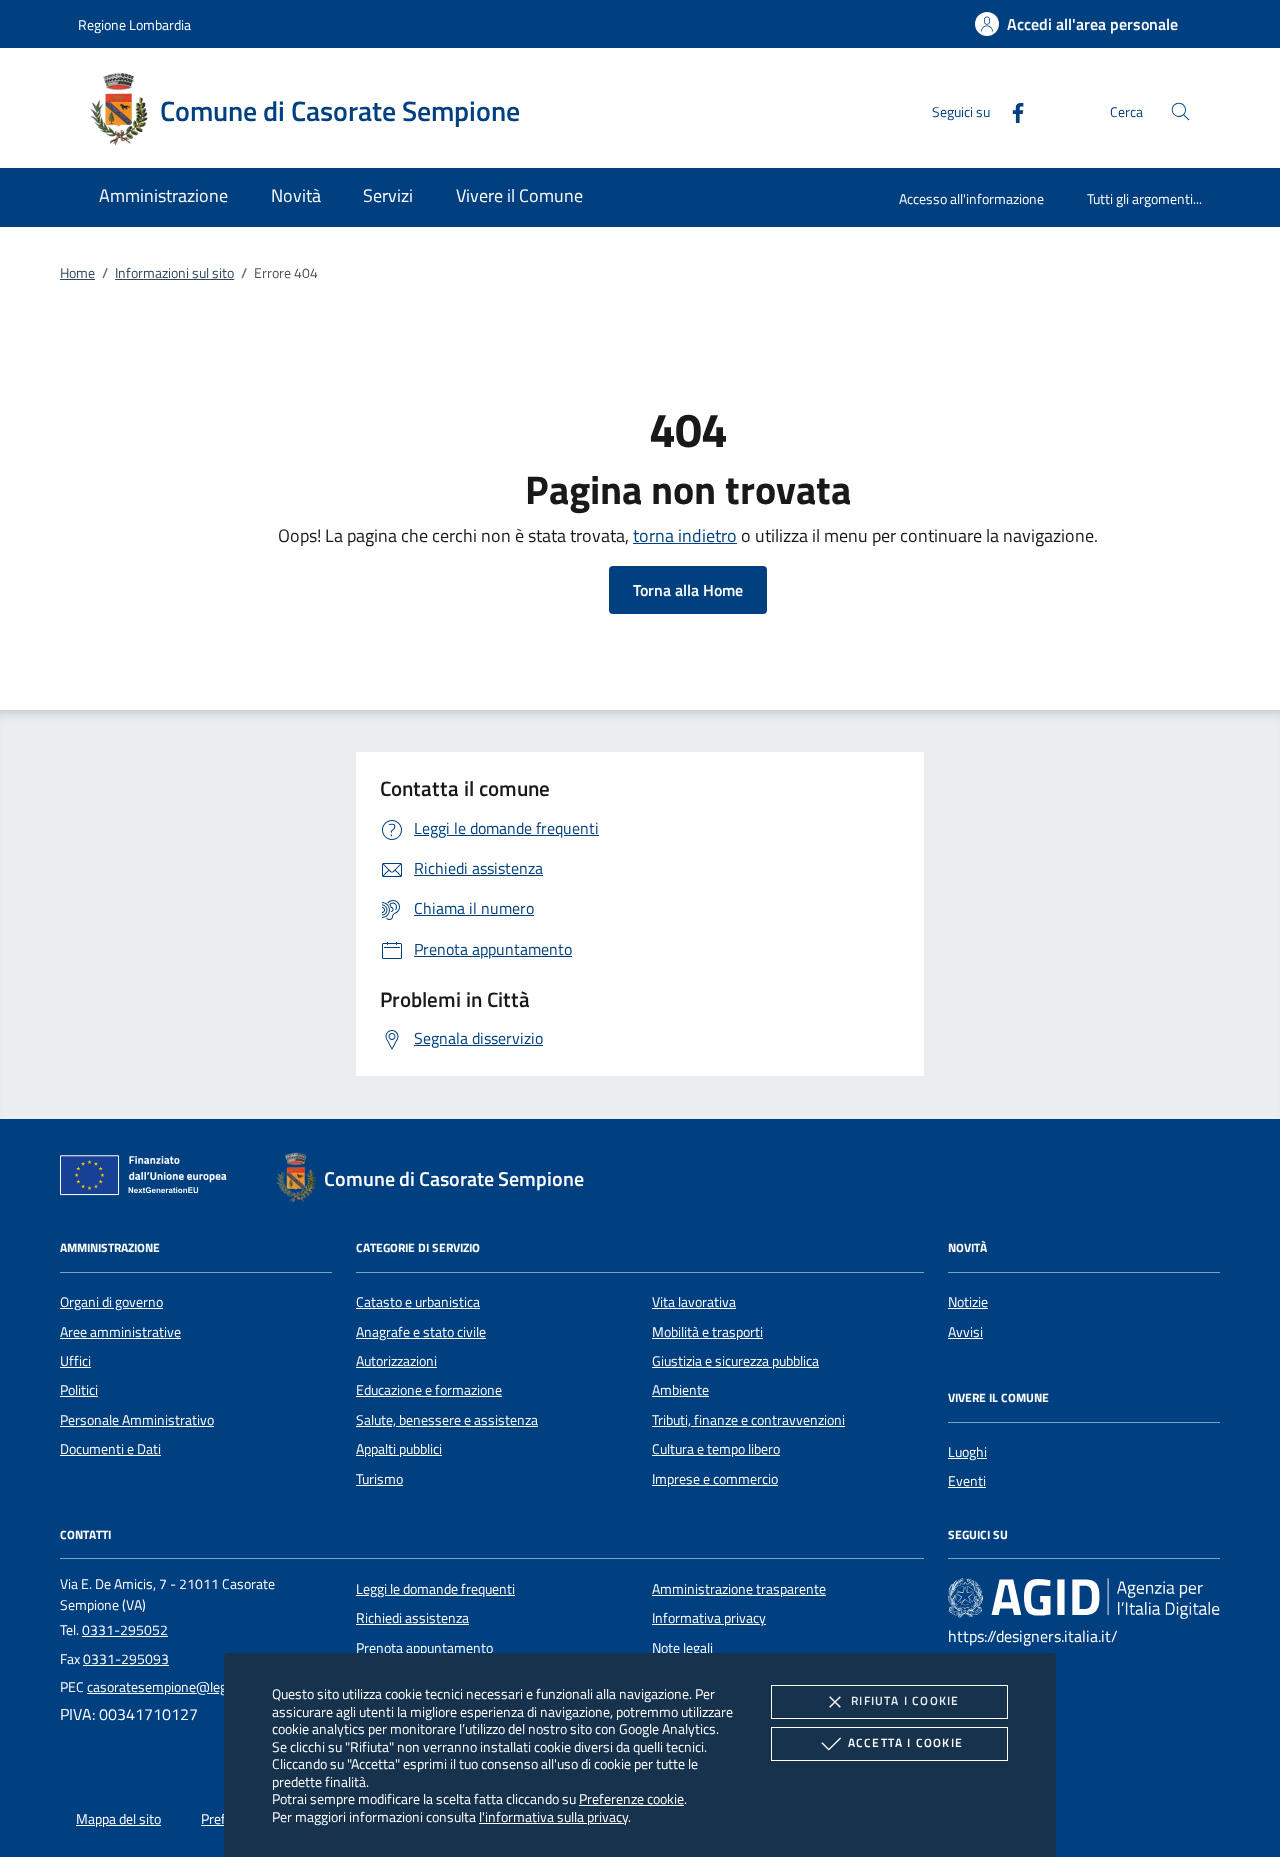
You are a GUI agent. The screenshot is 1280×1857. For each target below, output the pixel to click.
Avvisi (965, 1332)
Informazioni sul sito (174, 273)
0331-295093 (126, 1659)
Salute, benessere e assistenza (447, 1420)
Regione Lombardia (134, 24)
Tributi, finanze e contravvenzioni (748, 1420)
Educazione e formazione (429, 1390)
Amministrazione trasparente (739, 1589)
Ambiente (680, 1390)
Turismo (379, 1479)
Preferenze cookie (631, 1798)
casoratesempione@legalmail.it (180, 1687)
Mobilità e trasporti (707, 1332)
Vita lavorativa (694, 1302)
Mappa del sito (118, 1819)
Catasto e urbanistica (418, 1302)
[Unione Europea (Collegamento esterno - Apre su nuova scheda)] (149, 1179)
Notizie (968, 1302)
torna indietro (685, 535)
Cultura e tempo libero (716, 1449)
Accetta (905, 1742)
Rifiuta (905, 1700)
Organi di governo (111, 1302)
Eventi (967, 1481)
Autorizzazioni (396, 1361)
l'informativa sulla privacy (553, 1816)
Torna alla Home (688, 590)
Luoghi (967, 1452)
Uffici (75, 1361)
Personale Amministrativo (137, 1420)
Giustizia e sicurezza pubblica (735, 1361)
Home (77, 273)
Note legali (682, 1648)
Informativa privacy (709, 1618)
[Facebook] (1010, 110)
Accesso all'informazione (971, 198)
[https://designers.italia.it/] (1084, 1597)
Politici (79, 1390)
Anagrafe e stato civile (421, 1332)
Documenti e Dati (110, 1449)
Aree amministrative (120, 1332)
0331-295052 (125, 1630)
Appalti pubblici (399, 1449)
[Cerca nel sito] (1180, 111)
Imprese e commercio (715, 1479)
